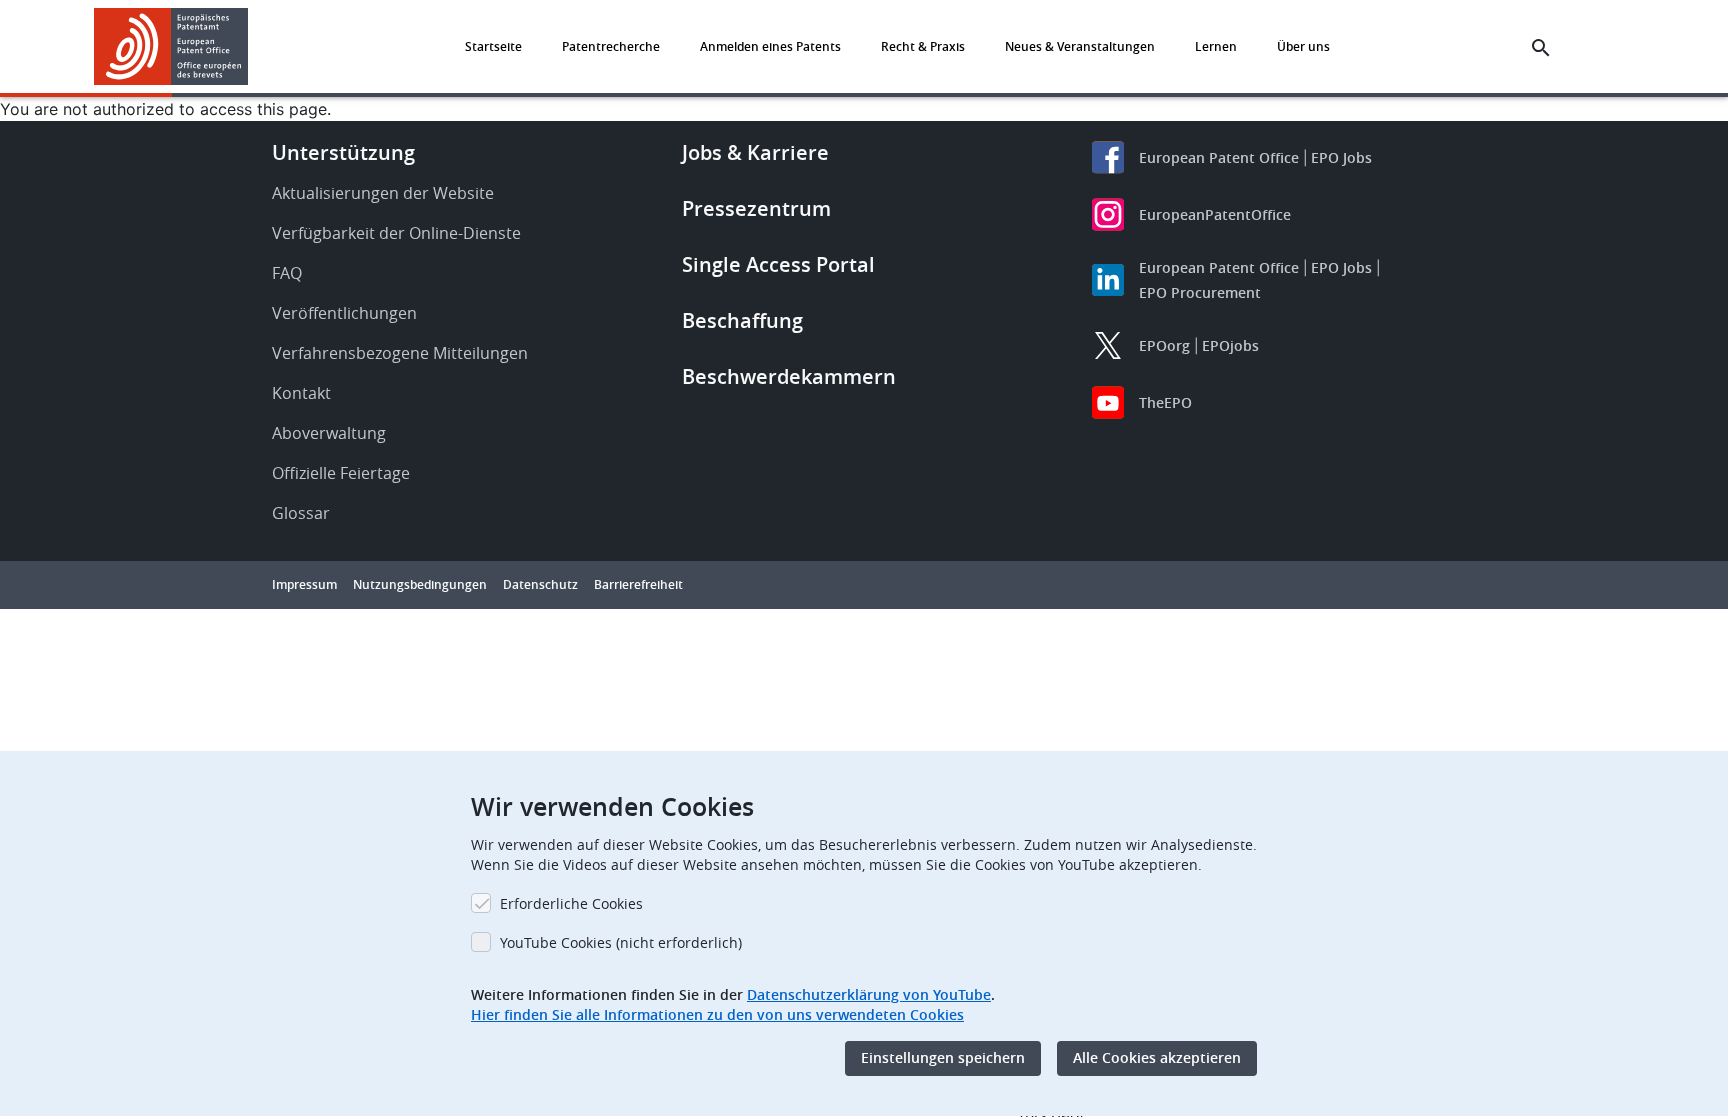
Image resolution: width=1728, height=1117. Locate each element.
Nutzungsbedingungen (420, 584)
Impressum (304, 584)
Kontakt (301, 393)
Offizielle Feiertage (341, 473)
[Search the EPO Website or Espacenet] (1541, 48)
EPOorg (1164, 345)
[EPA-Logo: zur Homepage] (171, 46)
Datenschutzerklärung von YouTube (869, 994)
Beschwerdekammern (789, 376)
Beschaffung (742, 320)
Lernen (1216, 46)
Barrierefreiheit (638, 584)
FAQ (287, 273)
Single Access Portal (778, 264)
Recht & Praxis (923, 46)
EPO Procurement (1200, 292)
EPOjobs (1230, 345)
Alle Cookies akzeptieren (1157, 1058)
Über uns (1303, 46)
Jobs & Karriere (755, 152)
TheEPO (1165, 402)
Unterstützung (343, 152)
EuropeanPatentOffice (1215, 214)
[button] (252, 48)
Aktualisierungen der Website (383, 193)
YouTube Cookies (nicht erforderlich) (621, 942)
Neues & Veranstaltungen (1080, 46)
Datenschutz (540, 584)
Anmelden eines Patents (770, 46)
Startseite (493, 46)
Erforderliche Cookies (571, 903)
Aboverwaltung (329, 433)
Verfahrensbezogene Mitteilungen (400, 353)
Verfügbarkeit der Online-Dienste (396, 233)
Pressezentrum (756, 208)
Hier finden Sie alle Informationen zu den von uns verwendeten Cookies (717, 1014)
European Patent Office (1219, 157)
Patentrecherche (611, 46)
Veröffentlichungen (344, 313)
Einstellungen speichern (943, 1058)
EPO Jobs (1341, 157)
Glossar (301, 513)
